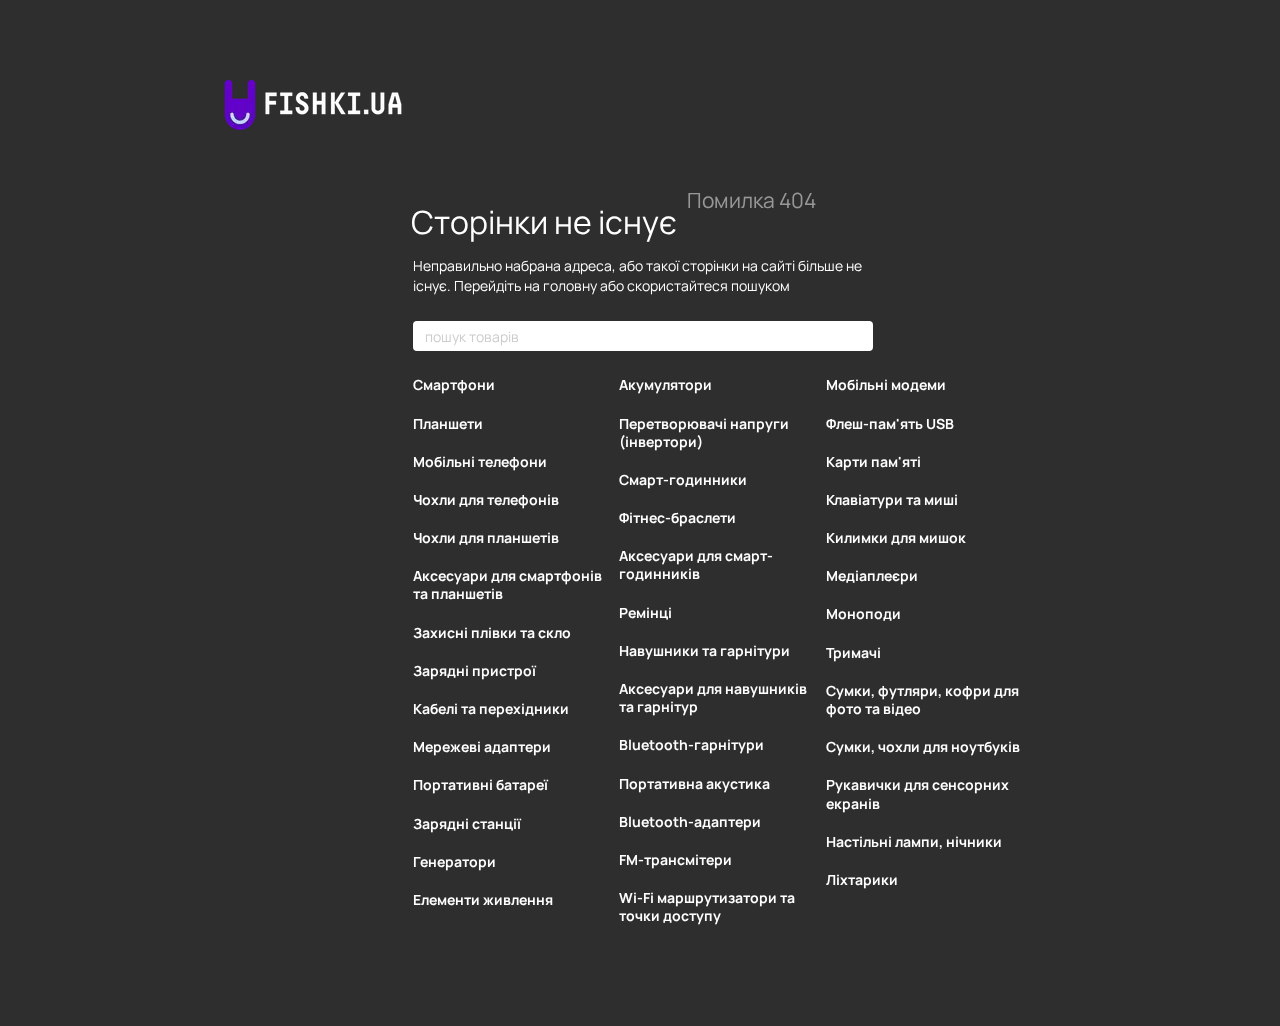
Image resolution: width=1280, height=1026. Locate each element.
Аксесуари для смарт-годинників (696, 564)
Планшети (448, 423)
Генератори (454, 861)
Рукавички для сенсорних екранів (917, 793)
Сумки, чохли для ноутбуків (923, 746)
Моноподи (863, 613)
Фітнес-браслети (677, 517)
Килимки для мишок (896, 537)
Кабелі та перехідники (491, 708)
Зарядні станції (467, 823)
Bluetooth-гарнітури (691, 744)
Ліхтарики (862, 879)
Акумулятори (665, 384)
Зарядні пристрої (474, 670)
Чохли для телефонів (486, 499)
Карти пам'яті (873, 461)
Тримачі (853, 652)
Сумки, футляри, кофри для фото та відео (922, 699)
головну (570, 285)
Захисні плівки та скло (492, 632)
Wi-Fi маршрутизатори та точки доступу (707, 906)
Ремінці (645, 612)
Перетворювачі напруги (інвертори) (704, 432)
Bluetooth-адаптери (690, 821)
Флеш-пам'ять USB (890, 423)
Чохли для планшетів (486, 537)
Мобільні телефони (480, 461)
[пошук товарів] (857, 336)
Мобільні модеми (886, 384)
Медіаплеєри (872, 575)
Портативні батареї (480, 784)
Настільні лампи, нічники (914, 841)
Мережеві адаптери (482, 746)
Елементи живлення (483, 899)
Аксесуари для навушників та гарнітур (713, 697)
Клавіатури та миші (892, 499)
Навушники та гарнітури (704, 650)
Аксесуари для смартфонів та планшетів (507, 584)
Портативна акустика (694, 783)
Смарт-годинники (683, 479)
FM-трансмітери (675, 859)
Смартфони (454, 384)
